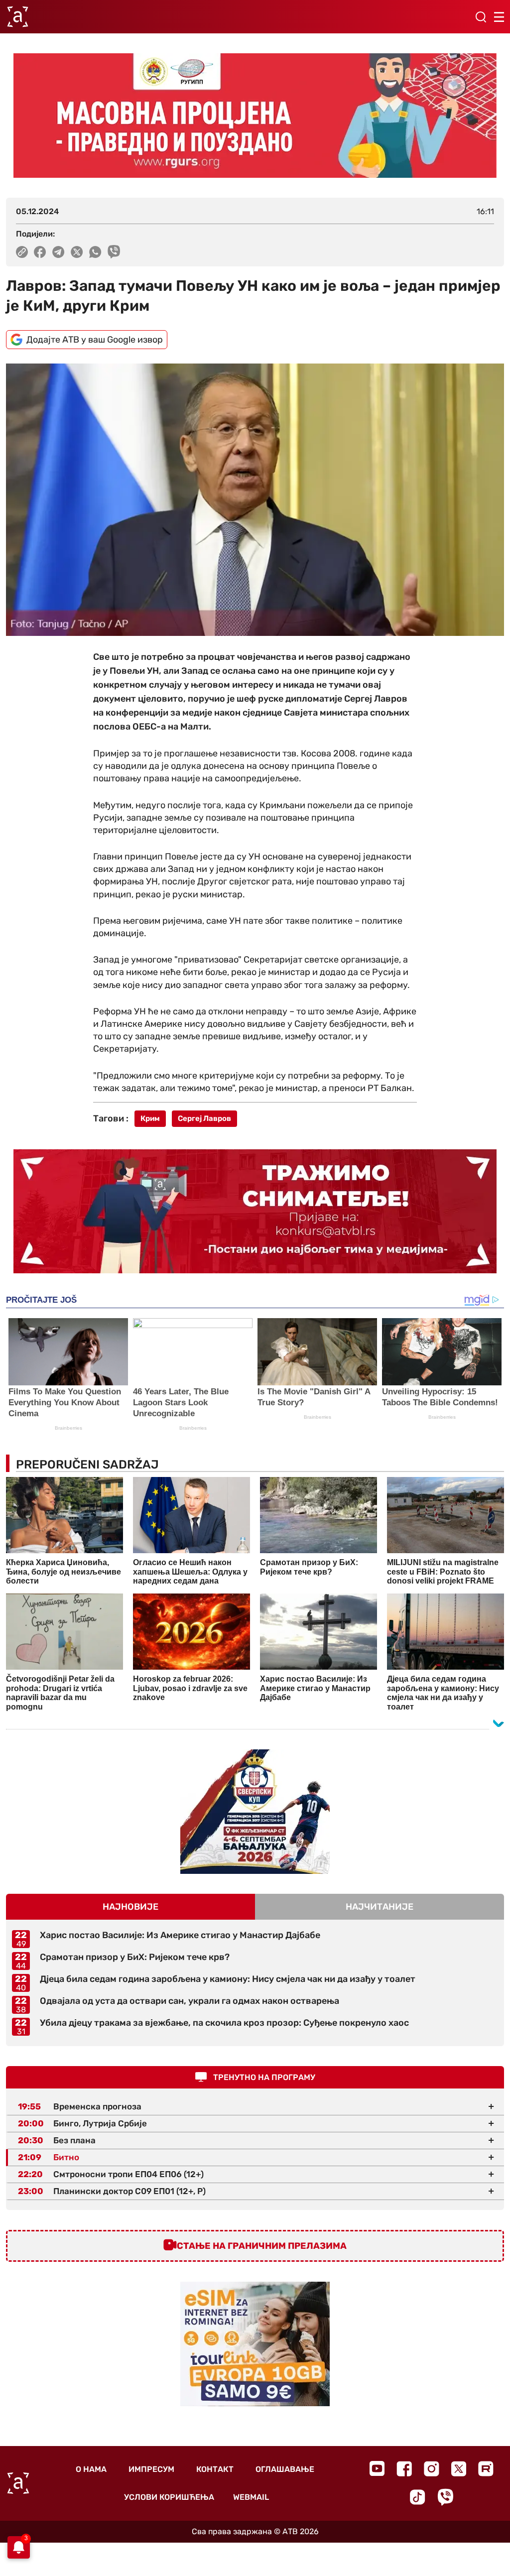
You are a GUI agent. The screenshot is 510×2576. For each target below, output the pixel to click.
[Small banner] (255, 1812)
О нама (91, 2469)
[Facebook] (404, 2469)
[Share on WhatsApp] (95, 252)
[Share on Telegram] (59, 252)
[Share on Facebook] (40, 252)
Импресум (151, 2469)
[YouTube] (377, 2468)
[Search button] (481, 17)
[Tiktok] (418, 2497)
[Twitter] (459, 2469)
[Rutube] (486, 2469)
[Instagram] (432, 2469)
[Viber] (445, 2497)
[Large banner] (255, 116)
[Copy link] (22, 252)
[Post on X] (77, 252)
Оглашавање (285, 2469)
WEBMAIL (251, 2497)
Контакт (215, 2469)
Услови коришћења (169, 2497)
